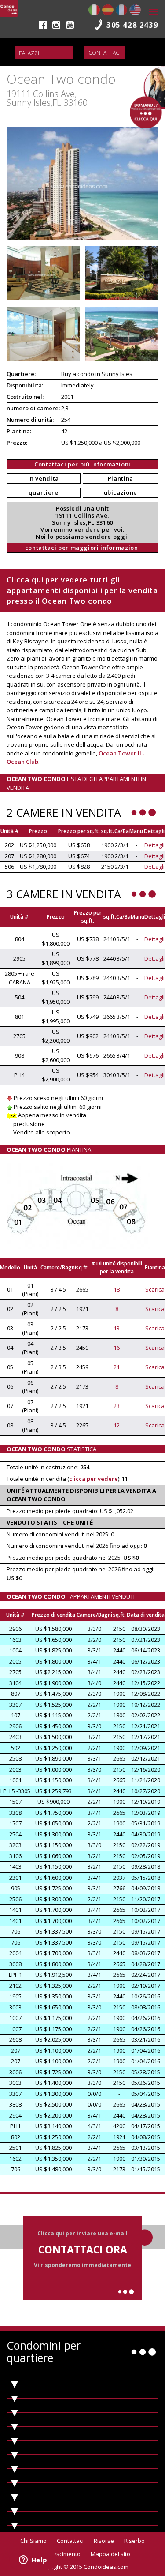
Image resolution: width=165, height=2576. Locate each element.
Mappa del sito (110, 2554)
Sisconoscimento (58, 2554)
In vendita (44, 478)
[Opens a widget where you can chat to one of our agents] (33, 2561)
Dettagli (154, 845)
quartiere (44, 492)
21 (117, 1367)
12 (117, 1425)
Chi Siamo (33, 2541)
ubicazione (121, 492)
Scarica (155, 1289)
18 (117, 1289)
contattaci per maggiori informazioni (82, 548)
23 (117, 1406)
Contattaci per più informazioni (82, 464)
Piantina (121, 478)
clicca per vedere (93, 1479)
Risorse (104, 2541)
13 (117, 1328)
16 (117, 1348)
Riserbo (134, 2541)
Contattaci (104, 53)
